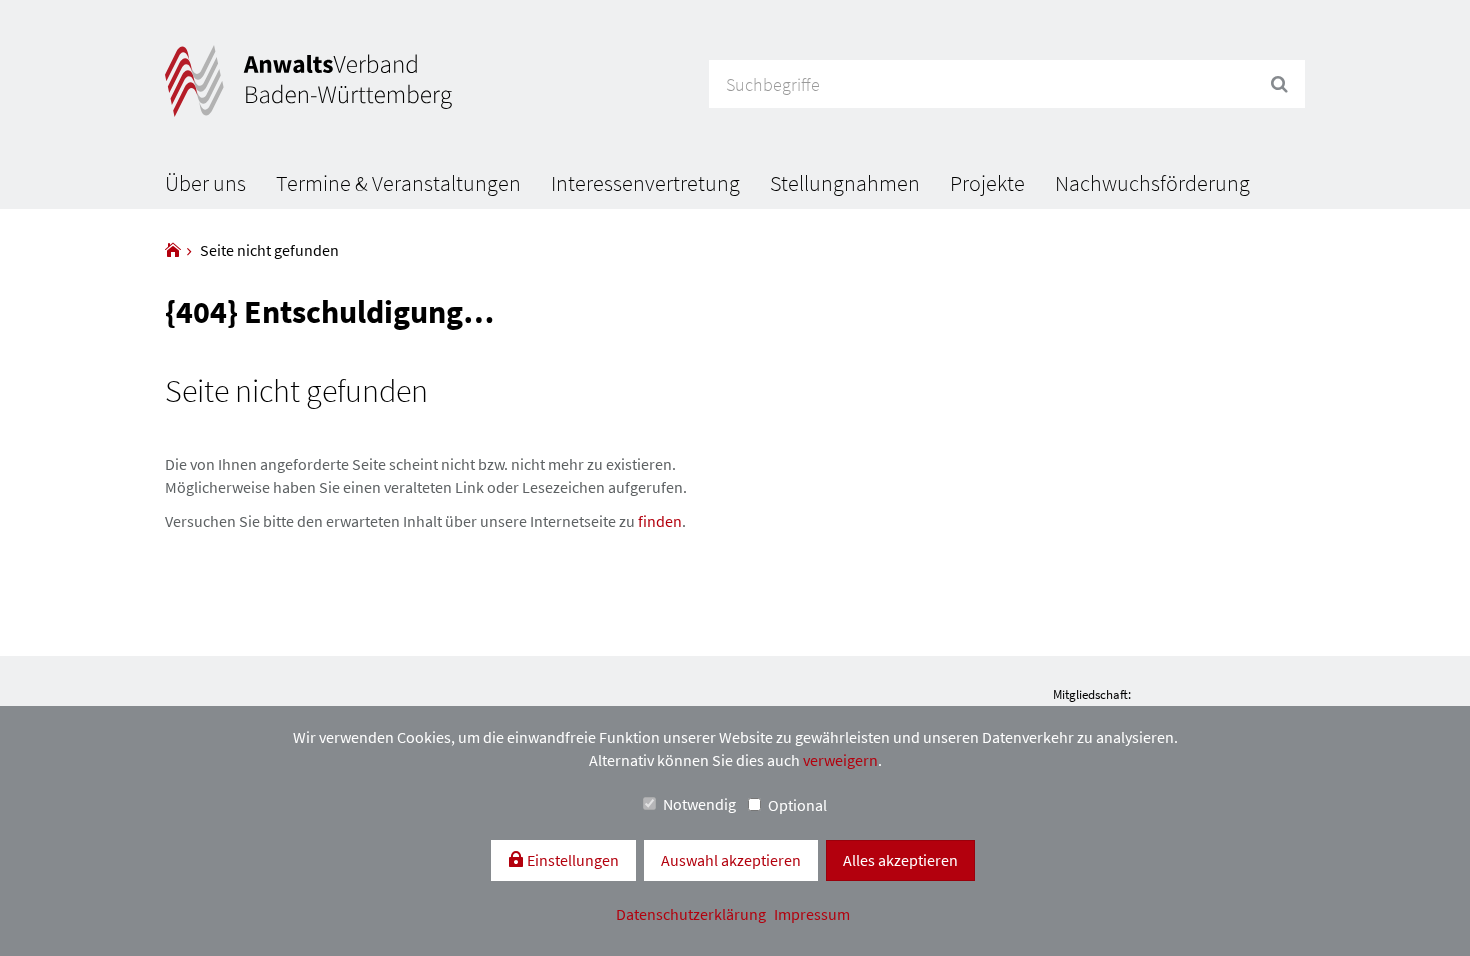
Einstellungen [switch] (571, 860)
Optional (797, 805)
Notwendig (699, 804)
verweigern (840, 760)
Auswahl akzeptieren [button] (731, 860)
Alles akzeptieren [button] (900, 860)
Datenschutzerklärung (692, 914)
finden (660, 521)
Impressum (812, 914)
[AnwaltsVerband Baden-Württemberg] (173, 250)
